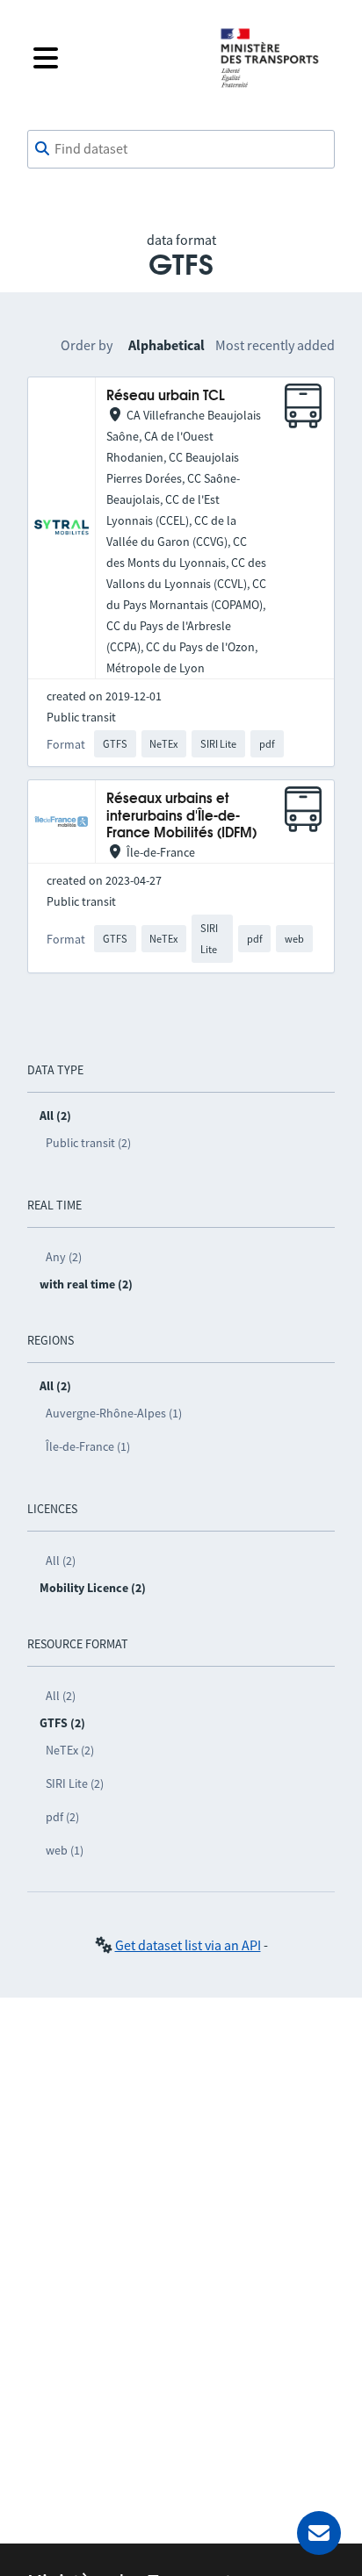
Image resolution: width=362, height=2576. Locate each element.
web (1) (65, 1850)
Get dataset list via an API (188, 1945)
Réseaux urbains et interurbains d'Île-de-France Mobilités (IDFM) (181, 816)
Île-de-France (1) (88, 1446)
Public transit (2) (88, 1143)
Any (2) (64, 1257)
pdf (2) (62, 1817)
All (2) (61, 1561)
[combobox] (181, 149)
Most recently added (275, 345)
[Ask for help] (319, 2533)
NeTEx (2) (70, 1750)
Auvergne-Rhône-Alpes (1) (114, 1413)
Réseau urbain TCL (166, 396)
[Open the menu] (112, 58)
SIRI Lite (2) (75, 1783)
